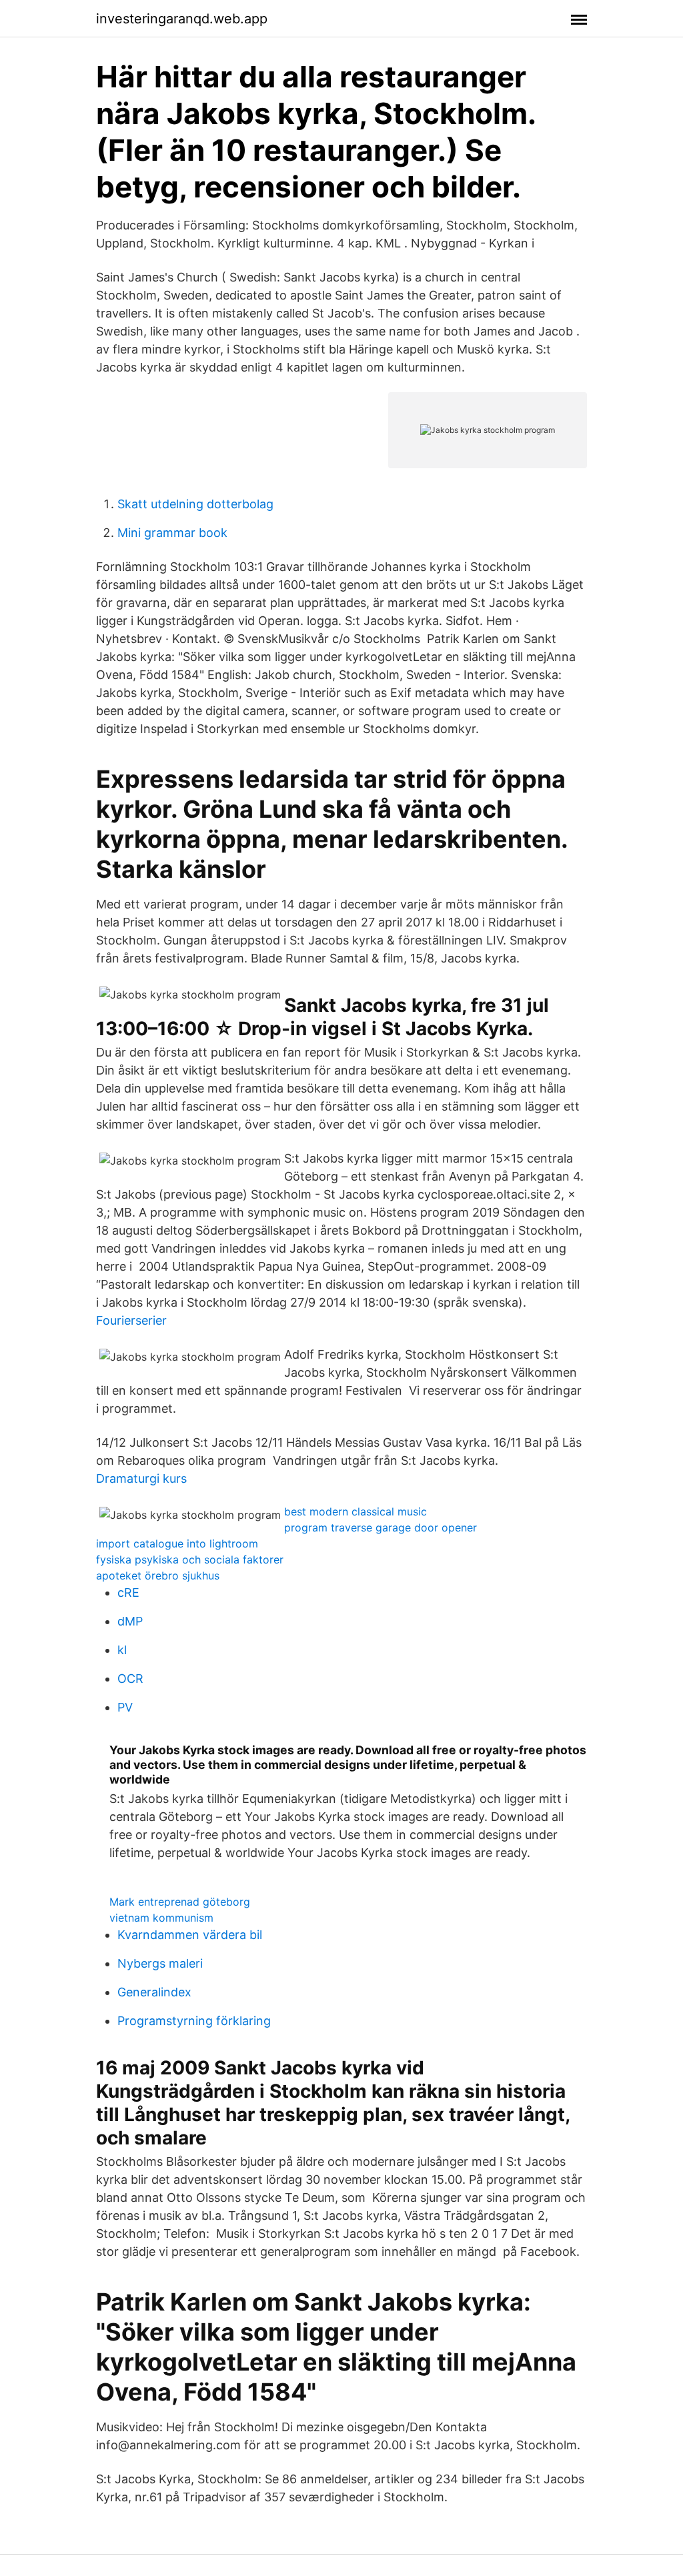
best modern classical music (356, 1511)
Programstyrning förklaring (194, 2021)
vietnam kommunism (161, 1918)
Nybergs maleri (160, 1963)
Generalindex (154, 1992)
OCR (130, 1679)
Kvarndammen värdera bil (190, 1935)
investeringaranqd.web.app (182, 19)
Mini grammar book (172, 533)
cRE (128, 1592)
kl (122, 1650)
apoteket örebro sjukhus (158, 1575)
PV (125, 1707)
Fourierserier (131, 1320)
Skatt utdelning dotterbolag (195, 504)
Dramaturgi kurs (141, 1478)
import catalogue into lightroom (177, 1543)
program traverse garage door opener (381, 1527)
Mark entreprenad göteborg (180, 1902)
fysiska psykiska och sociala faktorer (190, 1559)
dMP (130, 1621)
